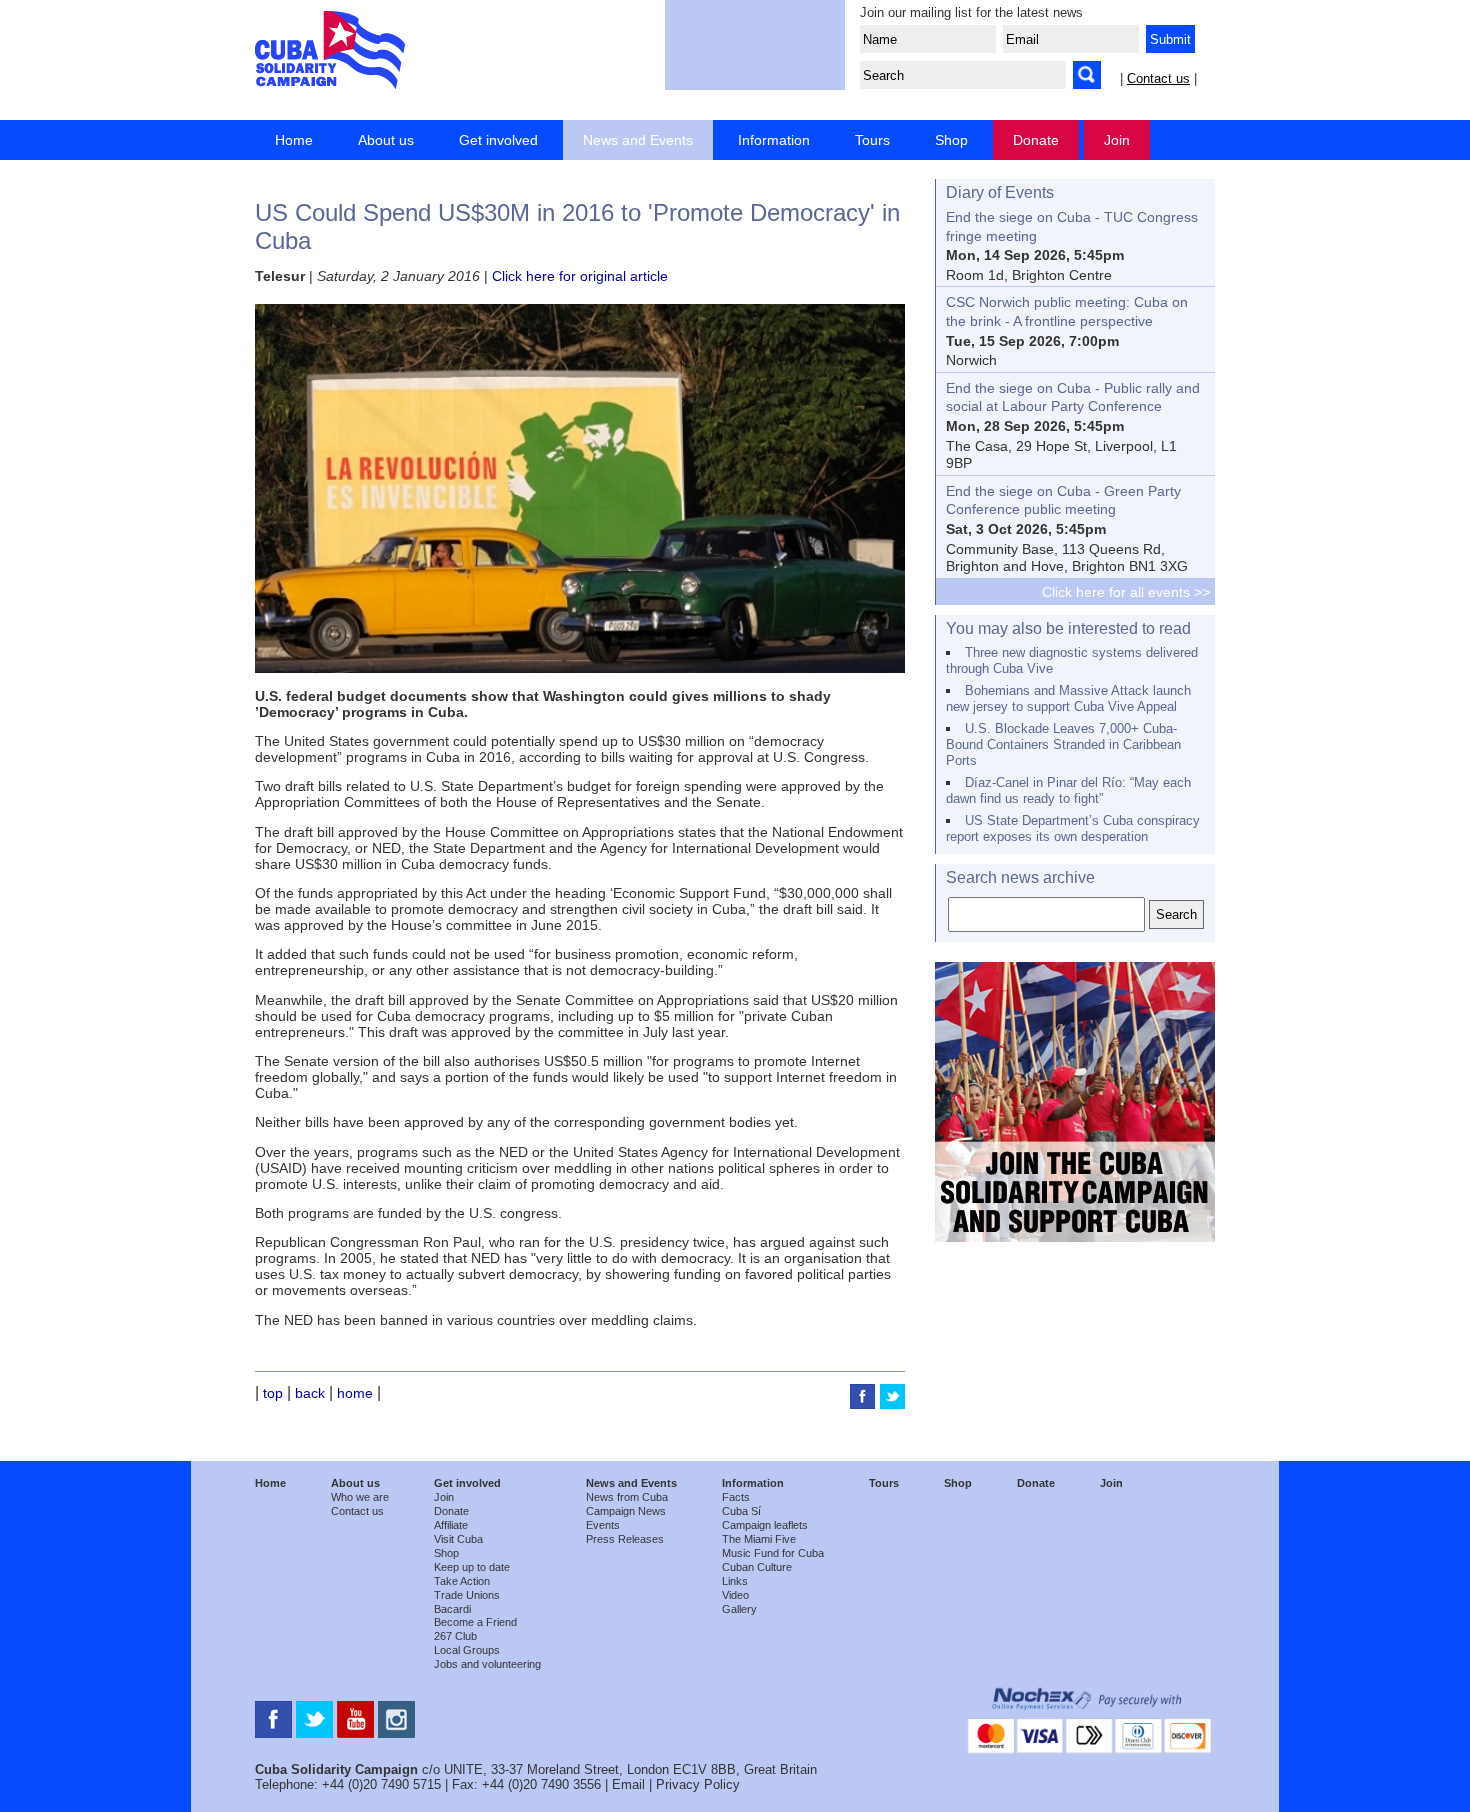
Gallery (739, 1609)
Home (294, 140)
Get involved (498, 140)
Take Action (462, 1581)
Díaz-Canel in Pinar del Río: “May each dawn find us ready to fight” (1068, 790)
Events (603, 1525)
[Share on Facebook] (865, 1404)
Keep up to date (472, 1567)
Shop (951, 140)
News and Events (638, 140)
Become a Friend (475, 1622)
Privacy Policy (698, 1784)
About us (386, 140)
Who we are (360, 1497)
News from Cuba (627, 1497)
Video (735, 1595)
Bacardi (452, 1609)
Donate (1036, 140)
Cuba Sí (741, 1511)
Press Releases (625, 1539)
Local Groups (467, 1650)
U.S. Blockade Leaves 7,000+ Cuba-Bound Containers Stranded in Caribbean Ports (1063, 744)
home (355, 1393)
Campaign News (626, 1511)
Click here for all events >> (1126, 592)
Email (628, 1784)
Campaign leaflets (765, 1525)
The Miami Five (759, 1539)
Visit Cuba (458, 1539)
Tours (872, 140)
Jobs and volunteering (487, 1664)
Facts (736, 1497)
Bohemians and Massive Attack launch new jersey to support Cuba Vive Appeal (1068, 698)
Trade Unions (467, 1595)
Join (1117, 140)
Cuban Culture (757, 1567)
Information (774, 140)
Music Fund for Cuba (773, 1553)
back (310, 1393)
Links (735, 1581)
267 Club (455, 1636)
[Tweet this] (892, 1404)
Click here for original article (580, 276)
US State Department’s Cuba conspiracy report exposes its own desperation (1073, 828)
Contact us (1158, 78)
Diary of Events (1000, 192)
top (273, 1393)
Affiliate (451, 1525)
